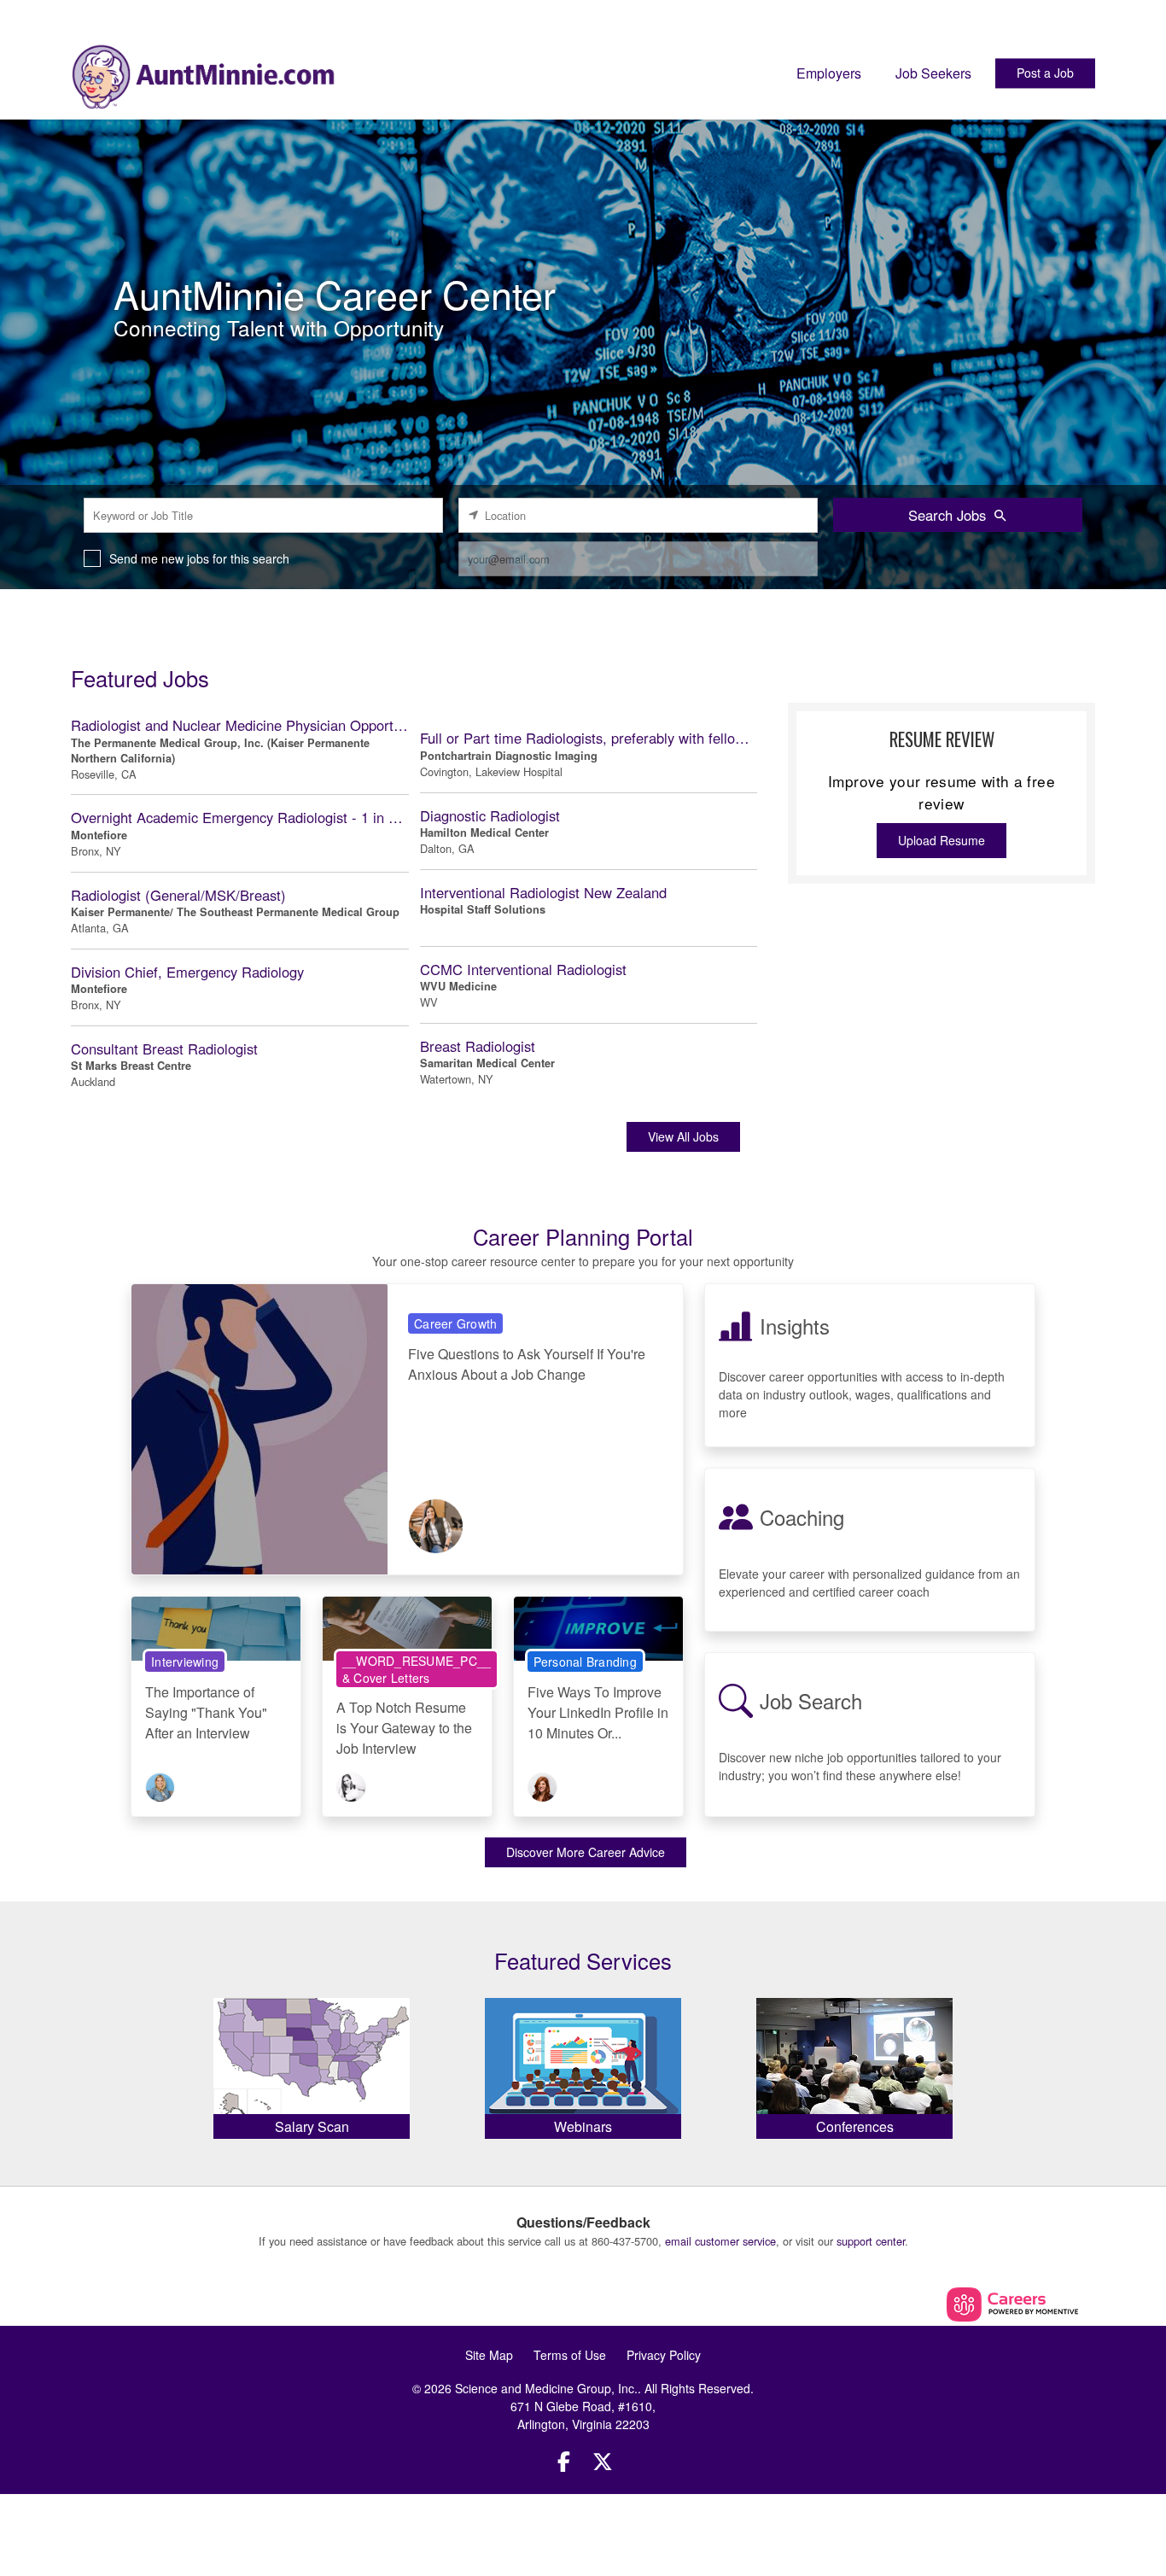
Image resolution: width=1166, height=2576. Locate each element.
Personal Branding (585, 1662)
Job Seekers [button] (933, 73)
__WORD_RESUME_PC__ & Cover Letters (417, 1669)
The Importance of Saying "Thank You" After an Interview (206, 1712)
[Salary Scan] (312, 2064)
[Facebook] (564, 2461)
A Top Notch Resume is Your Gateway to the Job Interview (404, 1728)
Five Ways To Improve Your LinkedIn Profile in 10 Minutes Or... (598, 1712)
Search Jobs (947, 515)
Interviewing (185, 1662)
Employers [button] (829, 73)
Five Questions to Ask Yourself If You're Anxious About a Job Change (527, 1364)
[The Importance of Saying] (216, 1627)
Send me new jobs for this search (199, 558)
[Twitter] (603, 2461)
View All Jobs (683, 1136)
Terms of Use (570, 2355)
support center (871, 2241)
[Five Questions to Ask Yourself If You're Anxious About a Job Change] (259, 1428)
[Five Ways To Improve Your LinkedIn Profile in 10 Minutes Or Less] (598, 1627)
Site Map (489, 2355)
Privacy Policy (664, 2355)
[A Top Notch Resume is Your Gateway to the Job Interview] (407, 1627)
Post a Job (1045, 73)
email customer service (720, 2241)
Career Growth (455, 1323)
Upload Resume (942, 840)
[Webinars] (583, 2064)
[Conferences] (854, 2064)
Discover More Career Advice (586, 1852)
